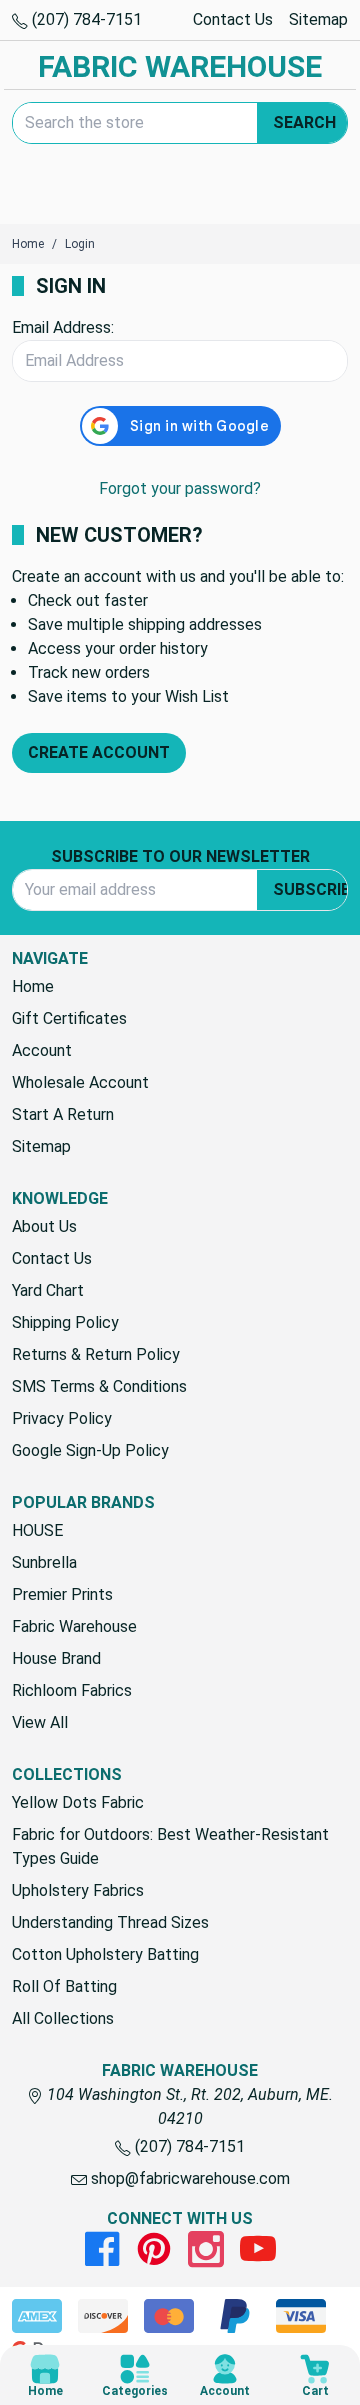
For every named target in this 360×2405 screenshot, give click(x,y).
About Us (44, 1226)
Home (33, 986)
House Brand (56, 1658)
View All (40, 1722)
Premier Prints (62, 1594)
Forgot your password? (180, 488)
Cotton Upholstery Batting (105, 1954)
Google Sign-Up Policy (90, 1450)
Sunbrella (44, 1562)
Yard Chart (48, 1290)
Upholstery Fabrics (78, 1890)
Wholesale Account (80, 1082)
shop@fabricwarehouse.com (188, 2178)
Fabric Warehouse (74, 1626)
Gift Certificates (69, 1018)
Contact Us (233, 19)
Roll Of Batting (64, 1986)
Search (304, 122)
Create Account (99, 752)
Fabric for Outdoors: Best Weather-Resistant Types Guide (170, 1846)
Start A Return (63, 1114)
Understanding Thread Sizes (110, 1922)
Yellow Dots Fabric (78, 1802)
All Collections (63, 2018)
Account (42, 1050)
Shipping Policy (65, 1322)
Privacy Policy (62, 1418)
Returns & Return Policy (96, 1354)
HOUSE (37, 1530)
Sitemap (318, 19)
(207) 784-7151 (85, 19)
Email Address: (63, 327)
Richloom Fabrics (72, 1690)
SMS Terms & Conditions (99, 1386)
